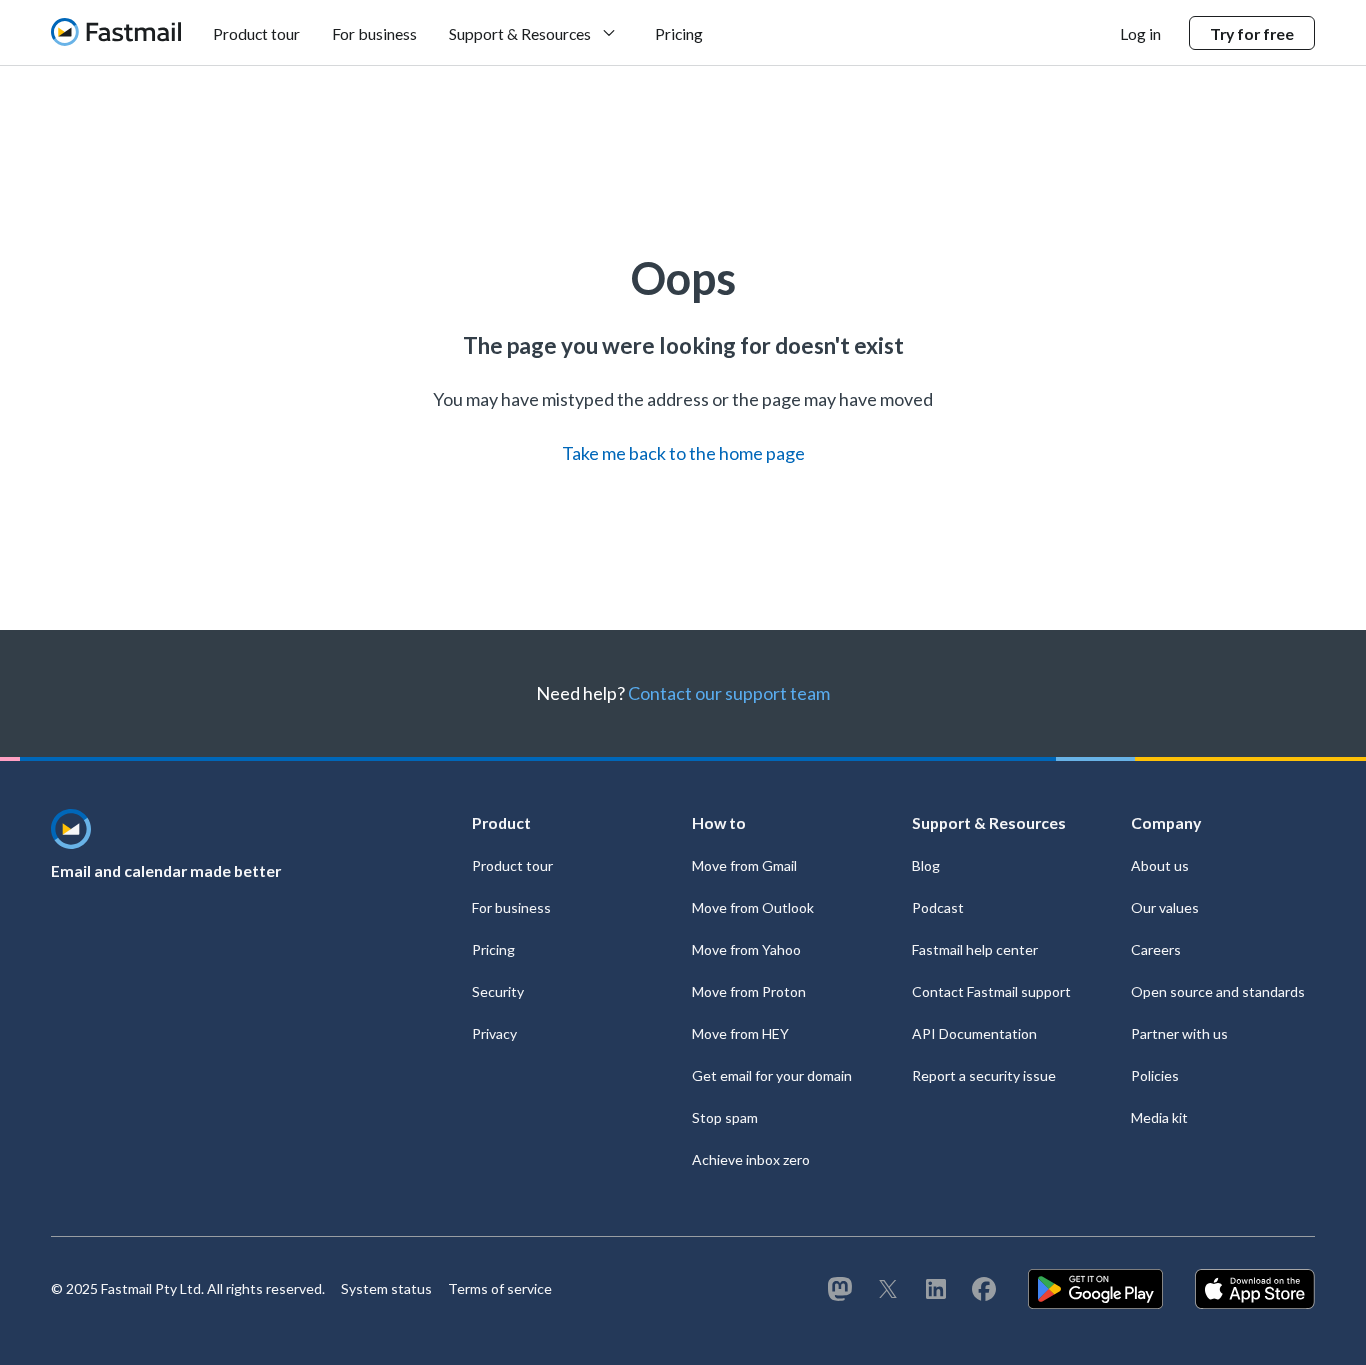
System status (386, 1288)
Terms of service (500, 1288)
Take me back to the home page (683, 453)
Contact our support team (729, 693)
